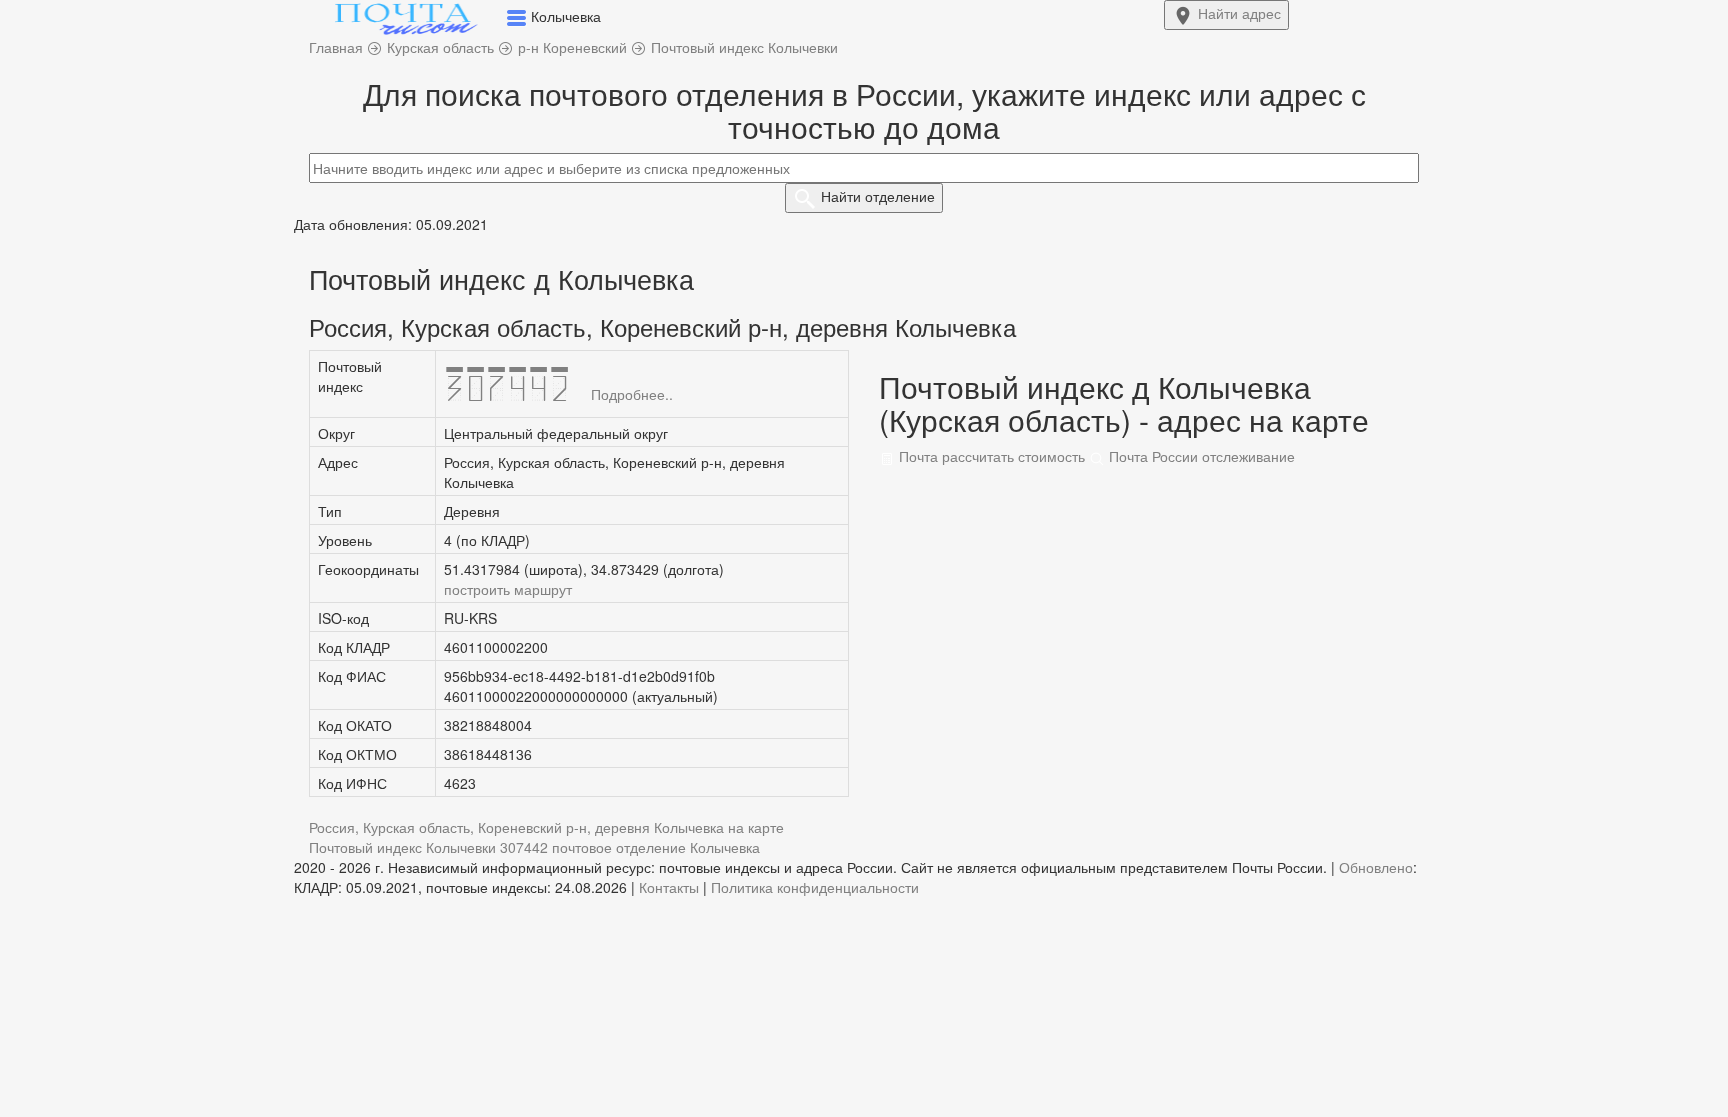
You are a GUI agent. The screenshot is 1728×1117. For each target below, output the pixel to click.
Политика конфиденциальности (815, 887)
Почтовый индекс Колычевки (402, 847)
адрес (1239, 13)
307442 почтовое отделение (593, 847)
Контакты (669, 887)
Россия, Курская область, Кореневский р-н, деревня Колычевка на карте (546, 827)
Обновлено (1376, 867)
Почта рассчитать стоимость (990, 456)
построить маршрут (508, 589)
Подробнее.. (632, 394)
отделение (878, 196)
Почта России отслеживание (1200, 456)
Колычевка (725, 847)
